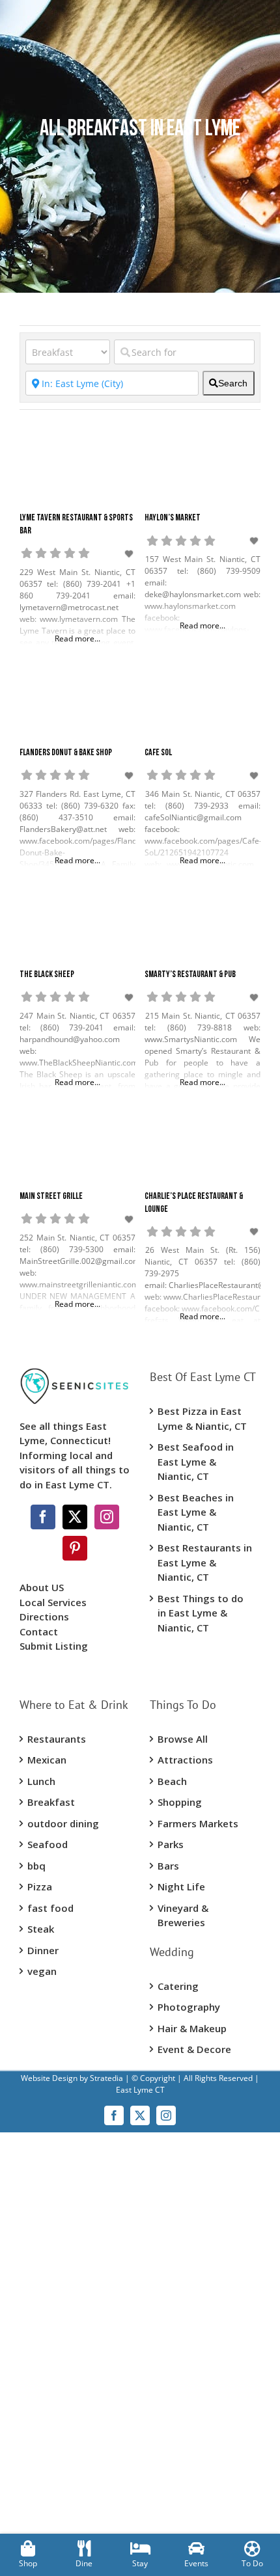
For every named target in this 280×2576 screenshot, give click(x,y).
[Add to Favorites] (130, 554)
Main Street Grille (51, 1197)
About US (42, 1587)
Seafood (48, 1844)
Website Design (49, 2078)
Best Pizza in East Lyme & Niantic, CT (202, 1418)
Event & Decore (194, 2049)
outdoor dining (63, 1823)
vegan (42, 1971)
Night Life (181, 1886)
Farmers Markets (198, 1823)
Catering (178, 1986)
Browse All (183, 1739)
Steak (41, 1929)
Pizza (40, 1886)
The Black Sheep (47, 975)
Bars (168, 1866)
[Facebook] (43, 1517)
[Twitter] (75, 1517)
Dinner (43, 1950)
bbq (36, 1866)
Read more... (77, 638)
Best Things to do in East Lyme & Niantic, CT (201, 1613)
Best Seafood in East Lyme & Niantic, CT (196, 1461)
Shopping (180, 1802)
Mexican (47, 1760)
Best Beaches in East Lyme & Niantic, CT (196, 1512)
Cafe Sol (158, 753)
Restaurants (57, 1739)
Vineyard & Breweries (183, 1915)
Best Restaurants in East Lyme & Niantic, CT (205, 1562)
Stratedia (106, 2078)
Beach (172, 1781)
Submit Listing (55, 1646)
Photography (189, 2007)
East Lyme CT (140, 2090)
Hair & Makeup (192, 2028)
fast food (50, 1908)
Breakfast (51, 1802)
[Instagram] (107, 1517)
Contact (39, 1631)
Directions (44, 1617)
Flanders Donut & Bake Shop (66, 753)
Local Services (53, 1602)
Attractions (185, 1760)
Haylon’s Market (173, 518)
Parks (171, 1844)
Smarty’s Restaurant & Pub (190, 975)
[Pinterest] (75, 1548)
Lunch (41, 1781)
